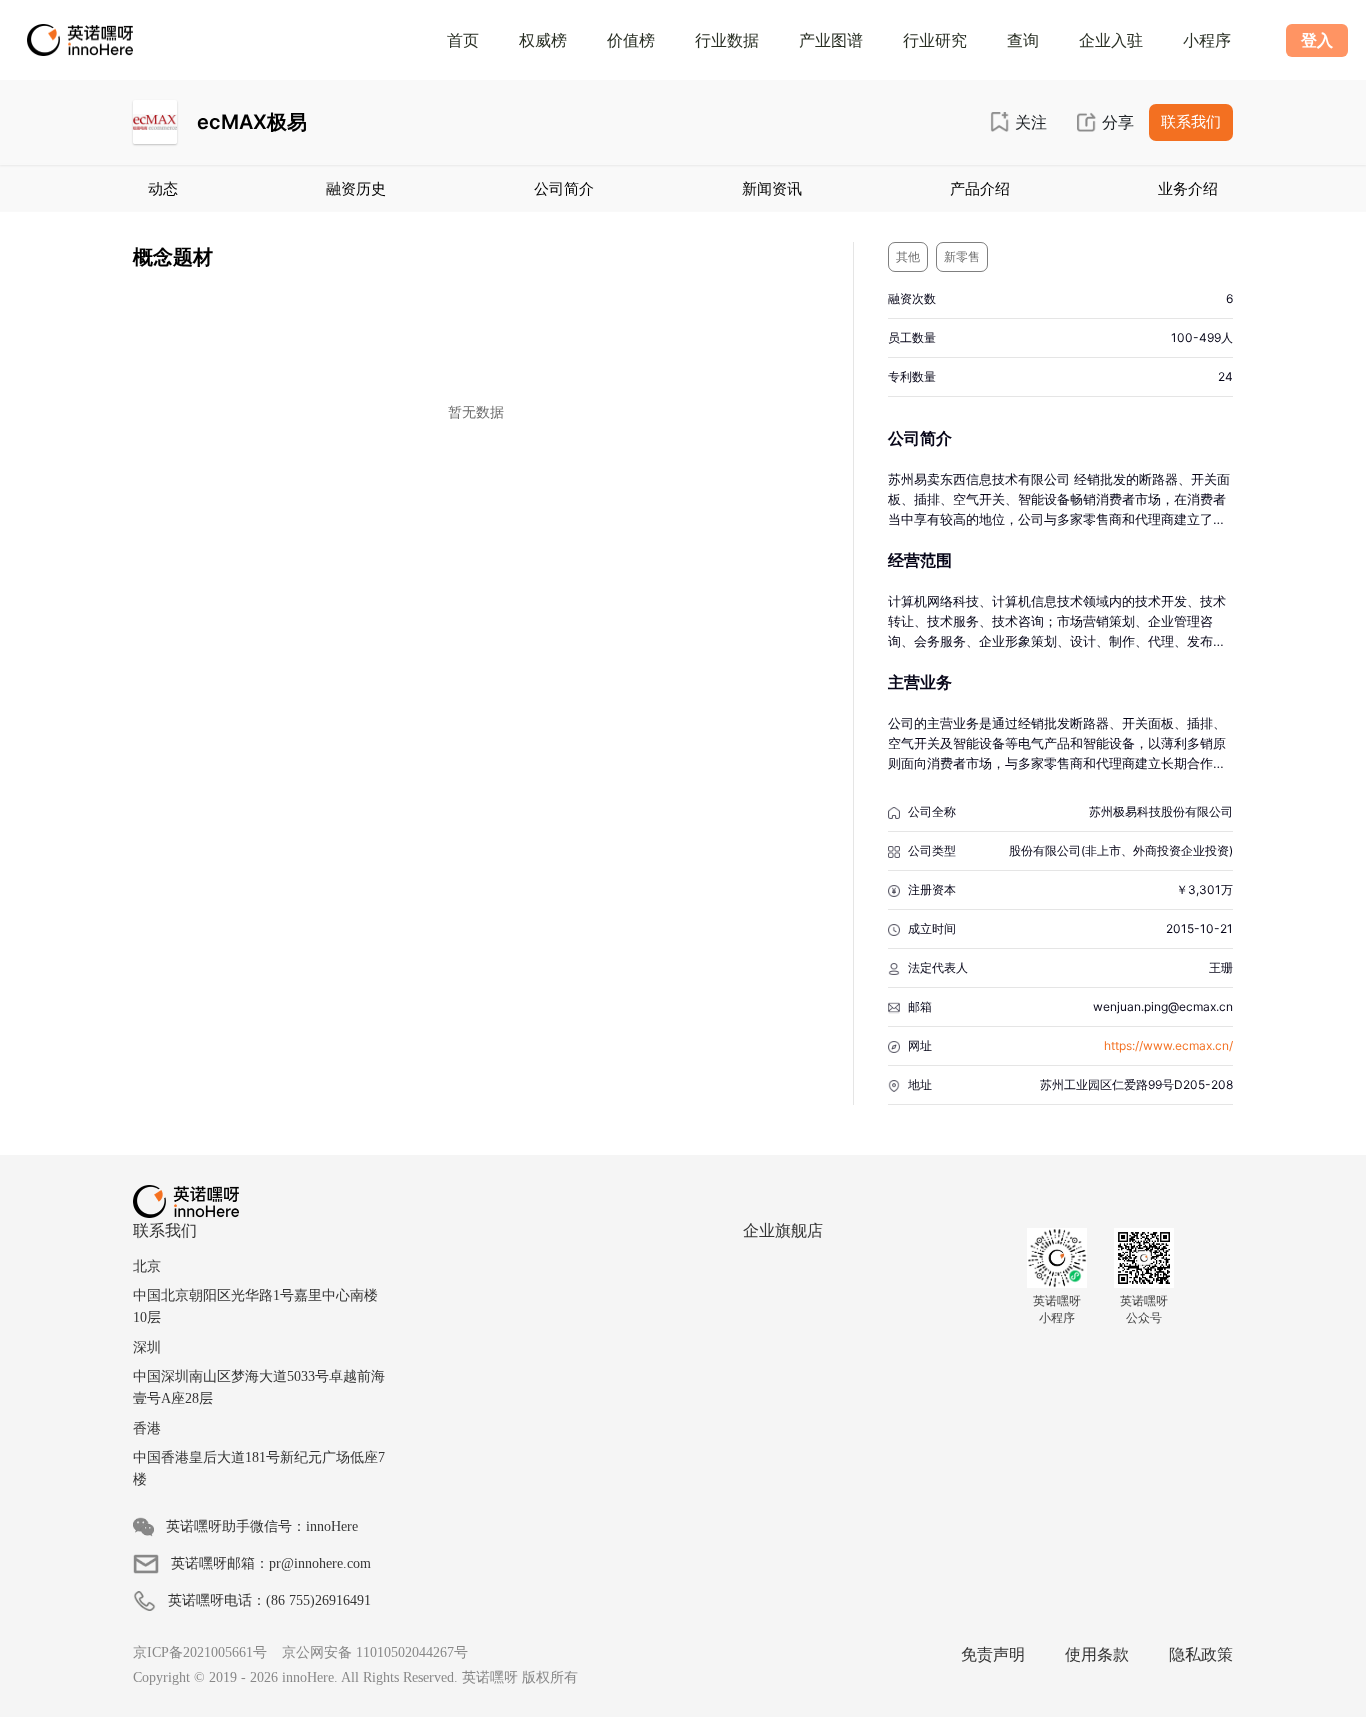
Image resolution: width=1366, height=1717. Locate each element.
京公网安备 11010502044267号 (375, 1652)
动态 (163, 188)
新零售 (962, 256)
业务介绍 (1188, 188)
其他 (908, 256)
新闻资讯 (772, 188)
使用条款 (1097, 1654)
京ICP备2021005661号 (200, 1652)
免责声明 (993, 1654)
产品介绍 (980, 188)
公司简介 (564, 188)
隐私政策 (1201, 1654)
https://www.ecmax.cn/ (1168, 1045)
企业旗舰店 (783, 1230)
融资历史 (356, 188)
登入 (1317, 40)
